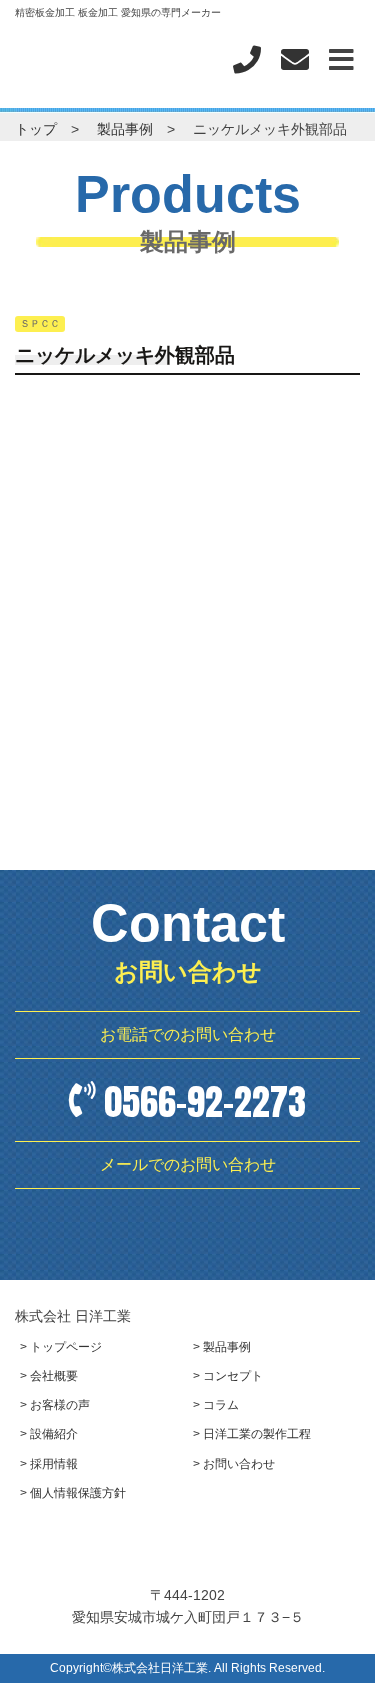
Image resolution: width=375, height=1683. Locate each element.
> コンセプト (228, 1376)
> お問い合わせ (234, 1464)
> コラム (216, 1405)
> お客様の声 (55, 1405)
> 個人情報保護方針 (73, 1493)
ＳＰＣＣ (40, 323)
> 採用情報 (49, 1464)
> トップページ (61, 1347)
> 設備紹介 (49, 1434)
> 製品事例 (222, 1347)
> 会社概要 (49, 1376)
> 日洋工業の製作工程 (252, 1434)
